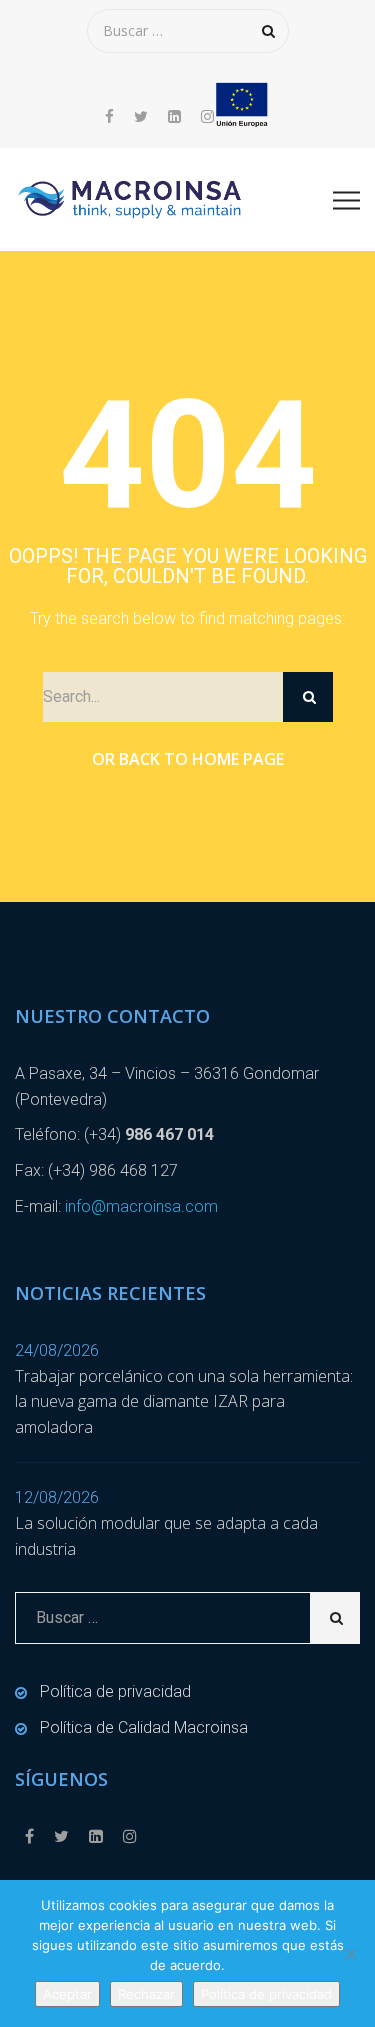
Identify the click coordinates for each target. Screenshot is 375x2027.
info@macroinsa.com (141, 1206)
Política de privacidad (115, 1691)
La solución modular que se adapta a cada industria (166, 1536)
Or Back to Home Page (188, 759)
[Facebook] (114, 117)
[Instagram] (202, 117)
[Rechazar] (350, 1954)
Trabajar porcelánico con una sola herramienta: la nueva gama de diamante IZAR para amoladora (184, 1401)
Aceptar (67, 1994)
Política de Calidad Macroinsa (144, 1727)
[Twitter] (141, 117)
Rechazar (146, 1994)
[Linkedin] (174, 117)
